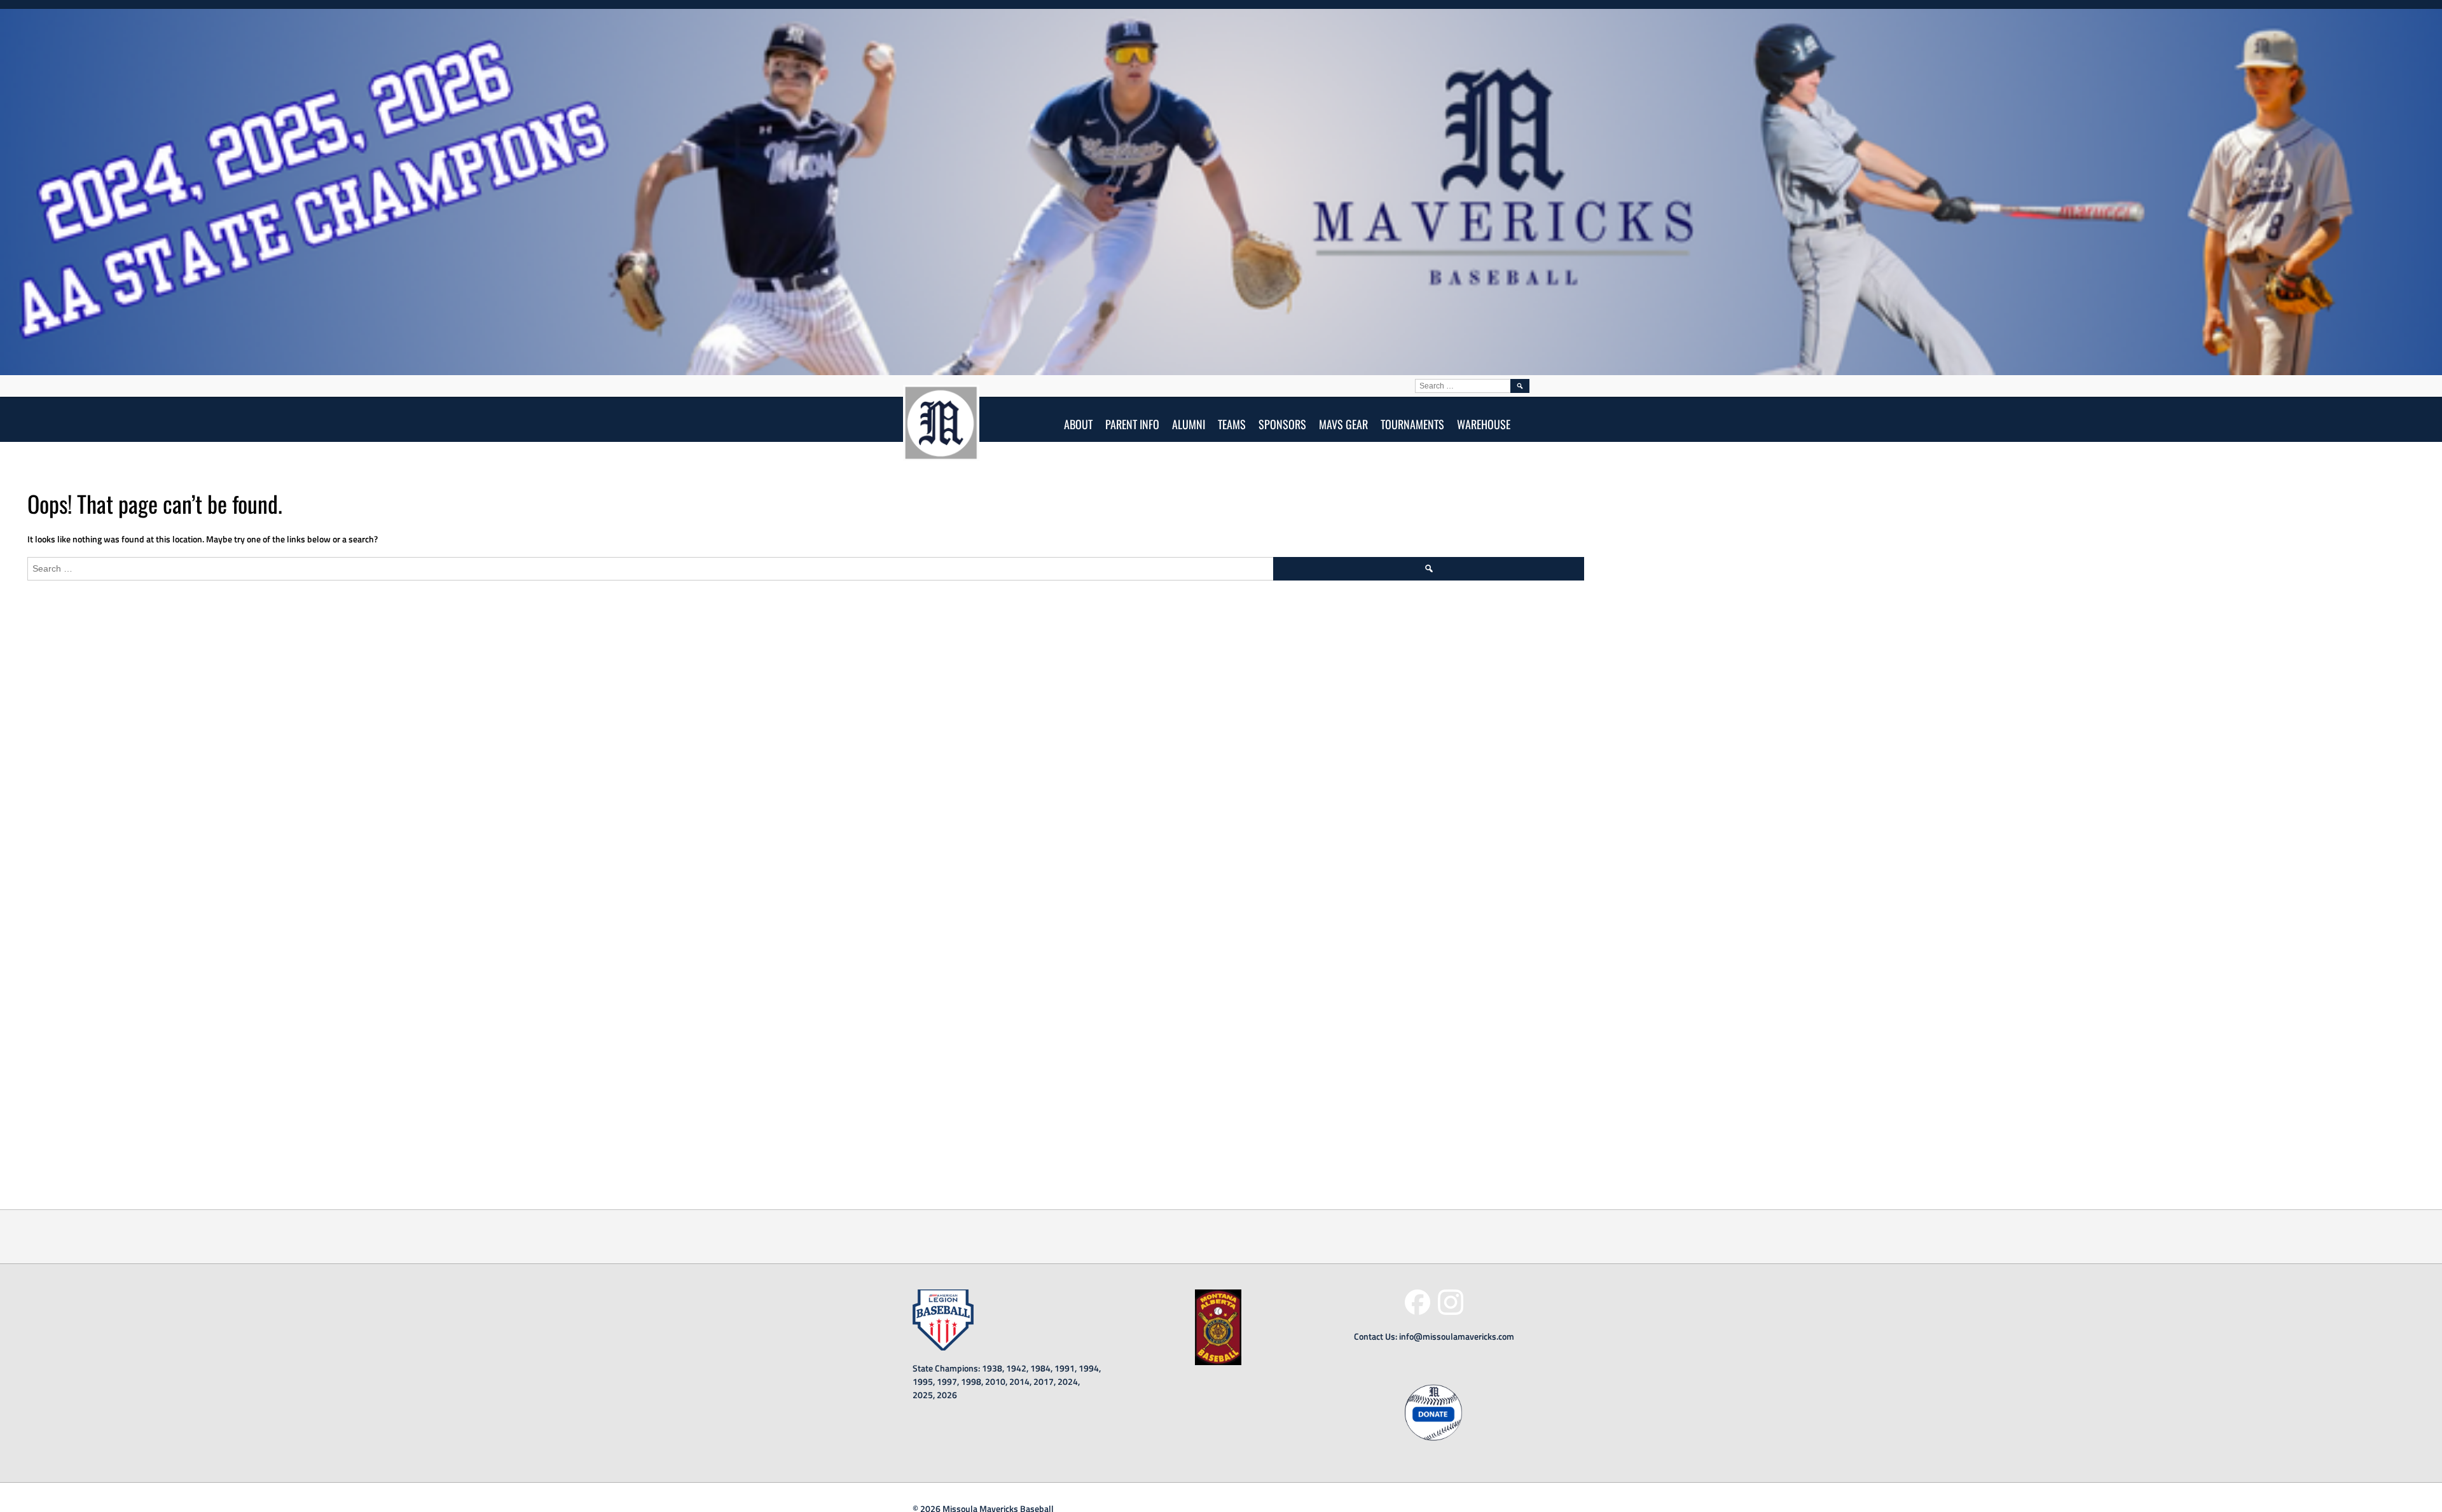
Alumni (1189, 424)
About (1078, 424)
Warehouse (1484, 424)
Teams (1232, 424)
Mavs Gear (1343, 424)
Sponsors (1282, 424)
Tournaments (1412, 424)
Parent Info (1132, 424)
